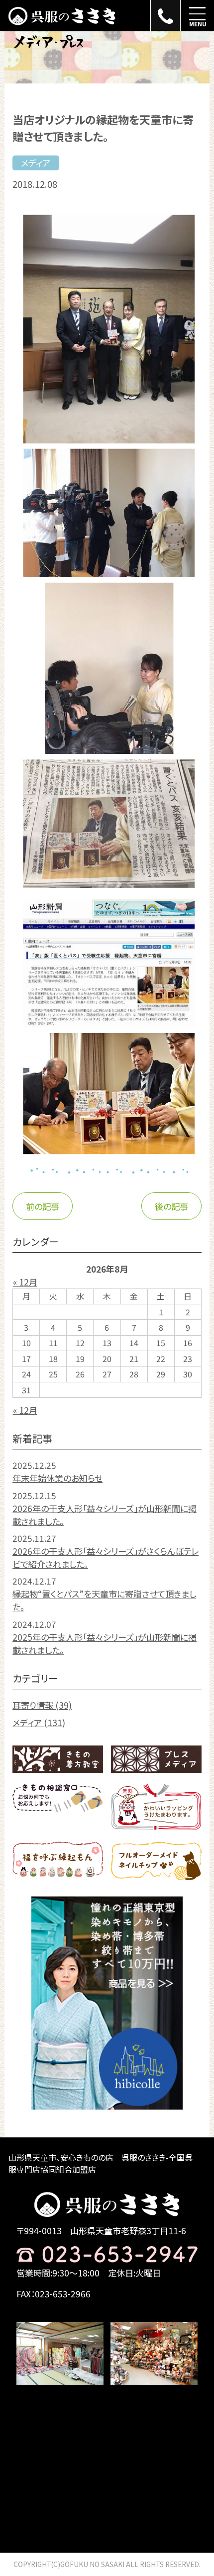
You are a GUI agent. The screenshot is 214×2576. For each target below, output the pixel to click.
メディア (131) (39, 1722)
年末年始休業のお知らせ (57, 1478)
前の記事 (43, 1206)
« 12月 (25, 1282)
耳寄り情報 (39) (42, 1705)
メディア (36, 163)
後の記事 (171, 1206)
